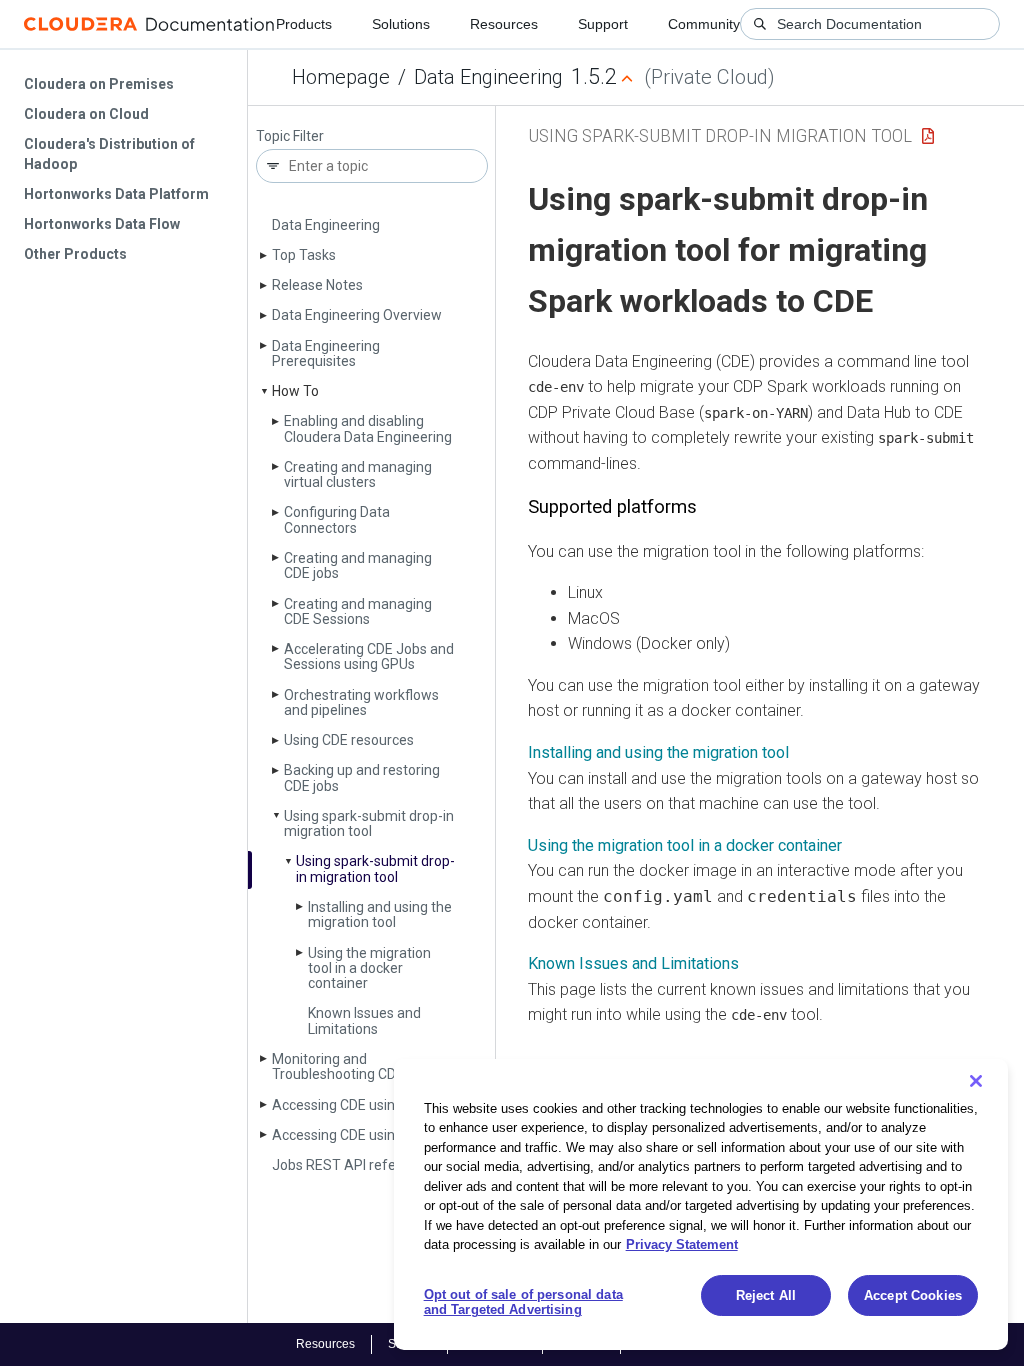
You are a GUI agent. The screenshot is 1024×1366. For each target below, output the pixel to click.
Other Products (75, 254)
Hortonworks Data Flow (102, 224)
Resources (504, 24)
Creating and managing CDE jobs (358, 565)
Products (304, 24)
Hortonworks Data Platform (116, 194)
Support (603, 24)
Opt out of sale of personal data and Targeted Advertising (523, 1302)
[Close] (976, 1081)
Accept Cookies (913, 1295)
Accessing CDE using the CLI (360, 1135)
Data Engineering (488, 77)
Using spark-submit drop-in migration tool (369, 823)
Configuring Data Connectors (337, 519)
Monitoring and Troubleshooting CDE (338, 1066)
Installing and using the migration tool (380, 914)
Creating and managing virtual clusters (358, 474)
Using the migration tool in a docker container (369, 968)
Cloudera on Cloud (86, 114)
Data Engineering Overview (357, 315)
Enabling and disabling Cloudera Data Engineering (368, 428)
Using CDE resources (349, 740)
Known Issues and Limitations (364, 1020)
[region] (701, 1204)
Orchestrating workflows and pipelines (361, 702)
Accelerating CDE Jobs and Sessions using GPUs (369, 656)
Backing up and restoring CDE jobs (362, 777)
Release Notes (317, 285)
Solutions (401, 24)
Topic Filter (290, 136)
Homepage (341, 77)
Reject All (766, 1295)
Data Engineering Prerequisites (326, 353)
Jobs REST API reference (352, 1165)
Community (704, 24)
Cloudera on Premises (99, 84)
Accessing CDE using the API (362, 1105)
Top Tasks (304, 255)
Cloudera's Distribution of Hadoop (109, 154)
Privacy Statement (682, 1244)
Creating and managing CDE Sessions (358, 611)
